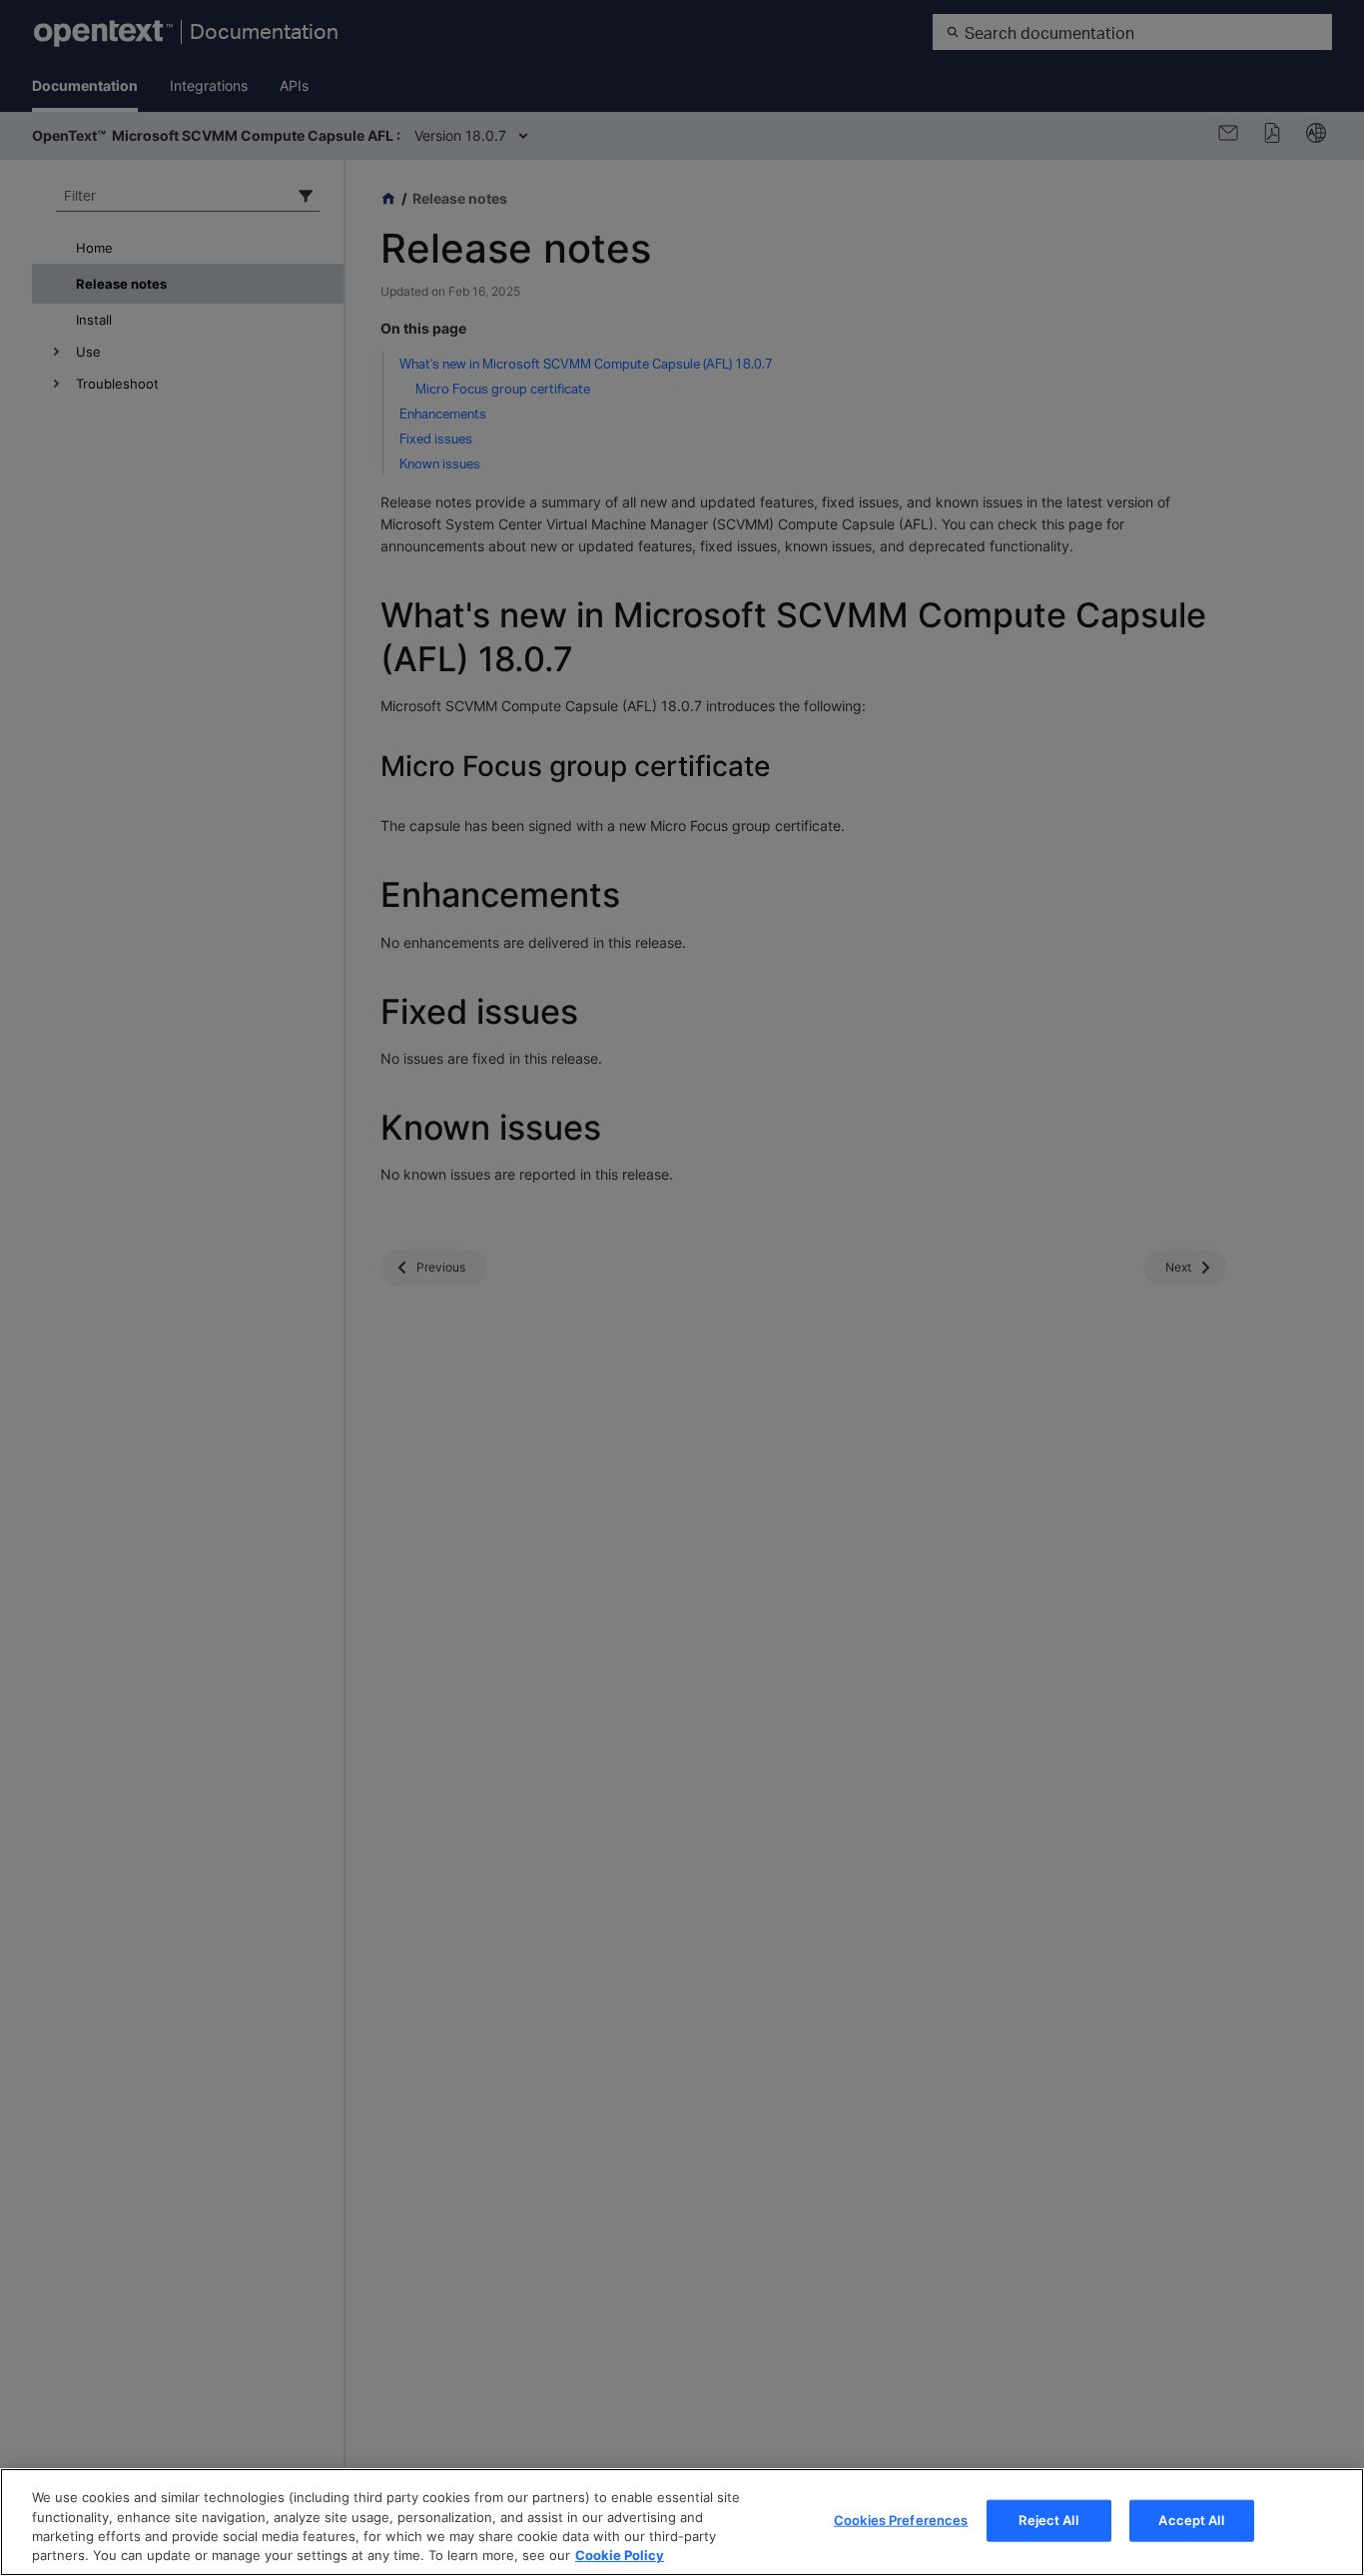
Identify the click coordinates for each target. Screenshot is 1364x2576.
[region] (682, 2522)
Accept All (1191, 2520)
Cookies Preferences (901, 2520)
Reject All (1048, 2520)
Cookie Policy (620, 2555)
